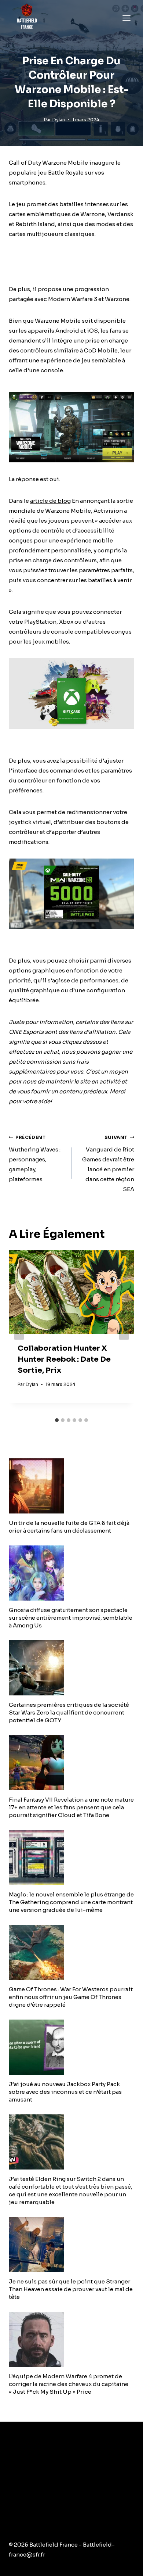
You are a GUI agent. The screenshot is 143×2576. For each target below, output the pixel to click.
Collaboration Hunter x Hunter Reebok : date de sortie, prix (64, 1359)
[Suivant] (124, 1332)
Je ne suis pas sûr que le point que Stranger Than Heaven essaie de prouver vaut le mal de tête (71, 2289)
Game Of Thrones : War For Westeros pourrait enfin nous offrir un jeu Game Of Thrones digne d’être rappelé (71, 1997)
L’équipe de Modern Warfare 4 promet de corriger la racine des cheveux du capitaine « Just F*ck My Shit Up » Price (69, 2384)
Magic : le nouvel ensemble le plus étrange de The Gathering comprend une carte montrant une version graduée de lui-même (71, 1902)
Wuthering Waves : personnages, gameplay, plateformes (35, 1159)
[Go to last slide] (19, 1332)
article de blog (50, 501)
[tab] (57, 1420)
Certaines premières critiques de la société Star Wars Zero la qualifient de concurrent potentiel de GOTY (69, 1712)
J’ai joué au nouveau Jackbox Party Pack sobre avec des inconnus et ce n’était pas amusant (65, 2092)
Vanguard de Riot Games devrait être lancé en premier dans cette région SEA (108, 1164)
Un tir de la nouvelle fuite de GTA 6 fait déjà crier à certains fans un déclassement (69, 1527)
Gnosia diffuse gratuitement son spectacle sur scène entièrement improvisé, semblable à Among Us (71, 1618)
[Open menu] (126, 18)
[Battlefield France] (27, 18)
